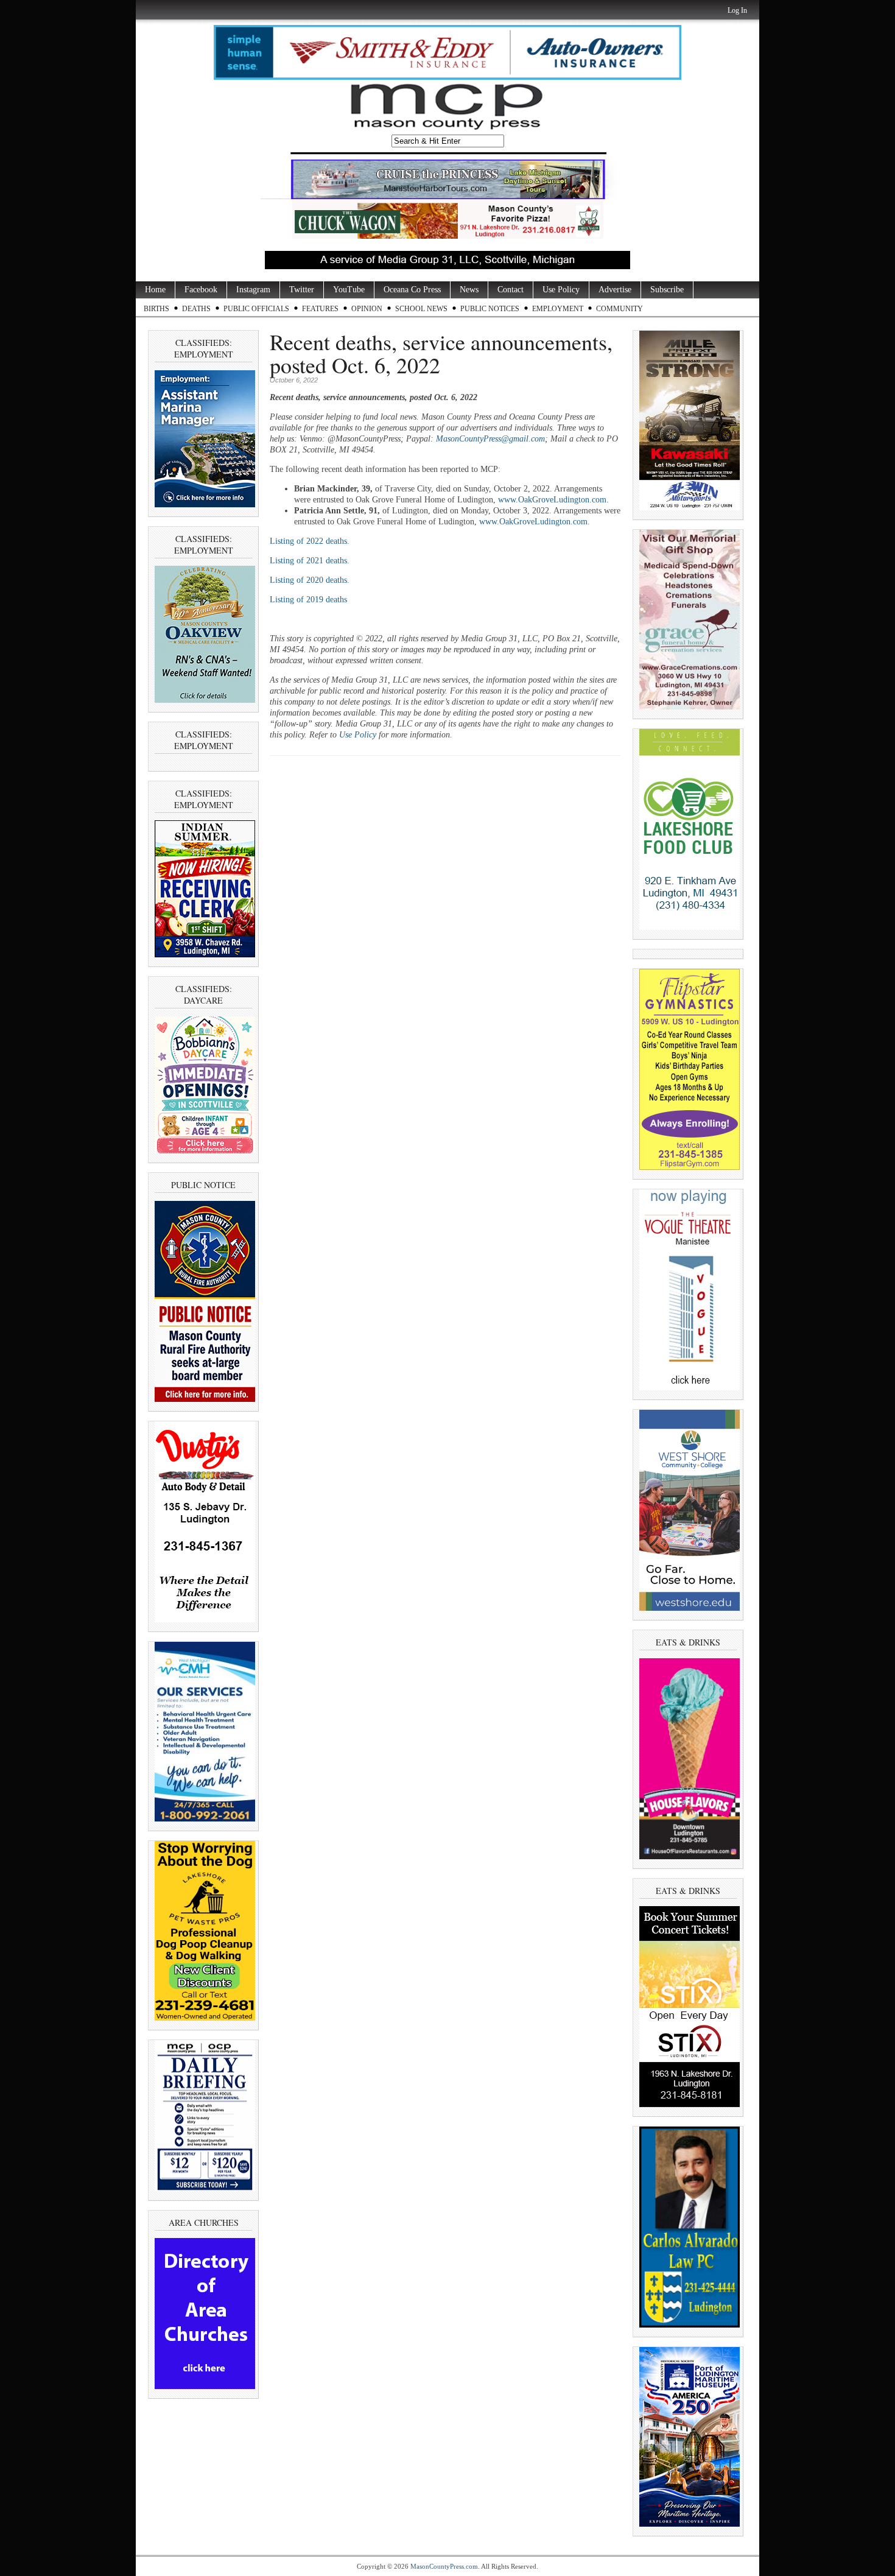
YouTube (349, 290)
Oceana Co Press (412, 290)
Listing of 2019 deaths (308, 600)
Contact (511, 290)
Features (320, 309)
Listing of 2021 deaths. (310, 561)
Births (156, 309)
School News (421, 309)
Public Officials (256, 309)
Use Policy (561, 290)
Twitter (302, 290)
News (469, 290)
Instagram (253, 290)
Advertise (615, 290)
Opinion (367, 309)
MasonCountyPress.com (444, 2566)
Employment (558, 309)
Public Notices (490, 309)
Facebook (201, 290)
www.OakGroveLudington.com (552, 500)
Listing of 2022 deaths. (310, 541)
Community (619, 309)
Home (155, 290)
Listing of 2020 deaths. (310, 580)
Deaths (196, 309)
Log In (737, 10)
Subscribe (667, 290)
